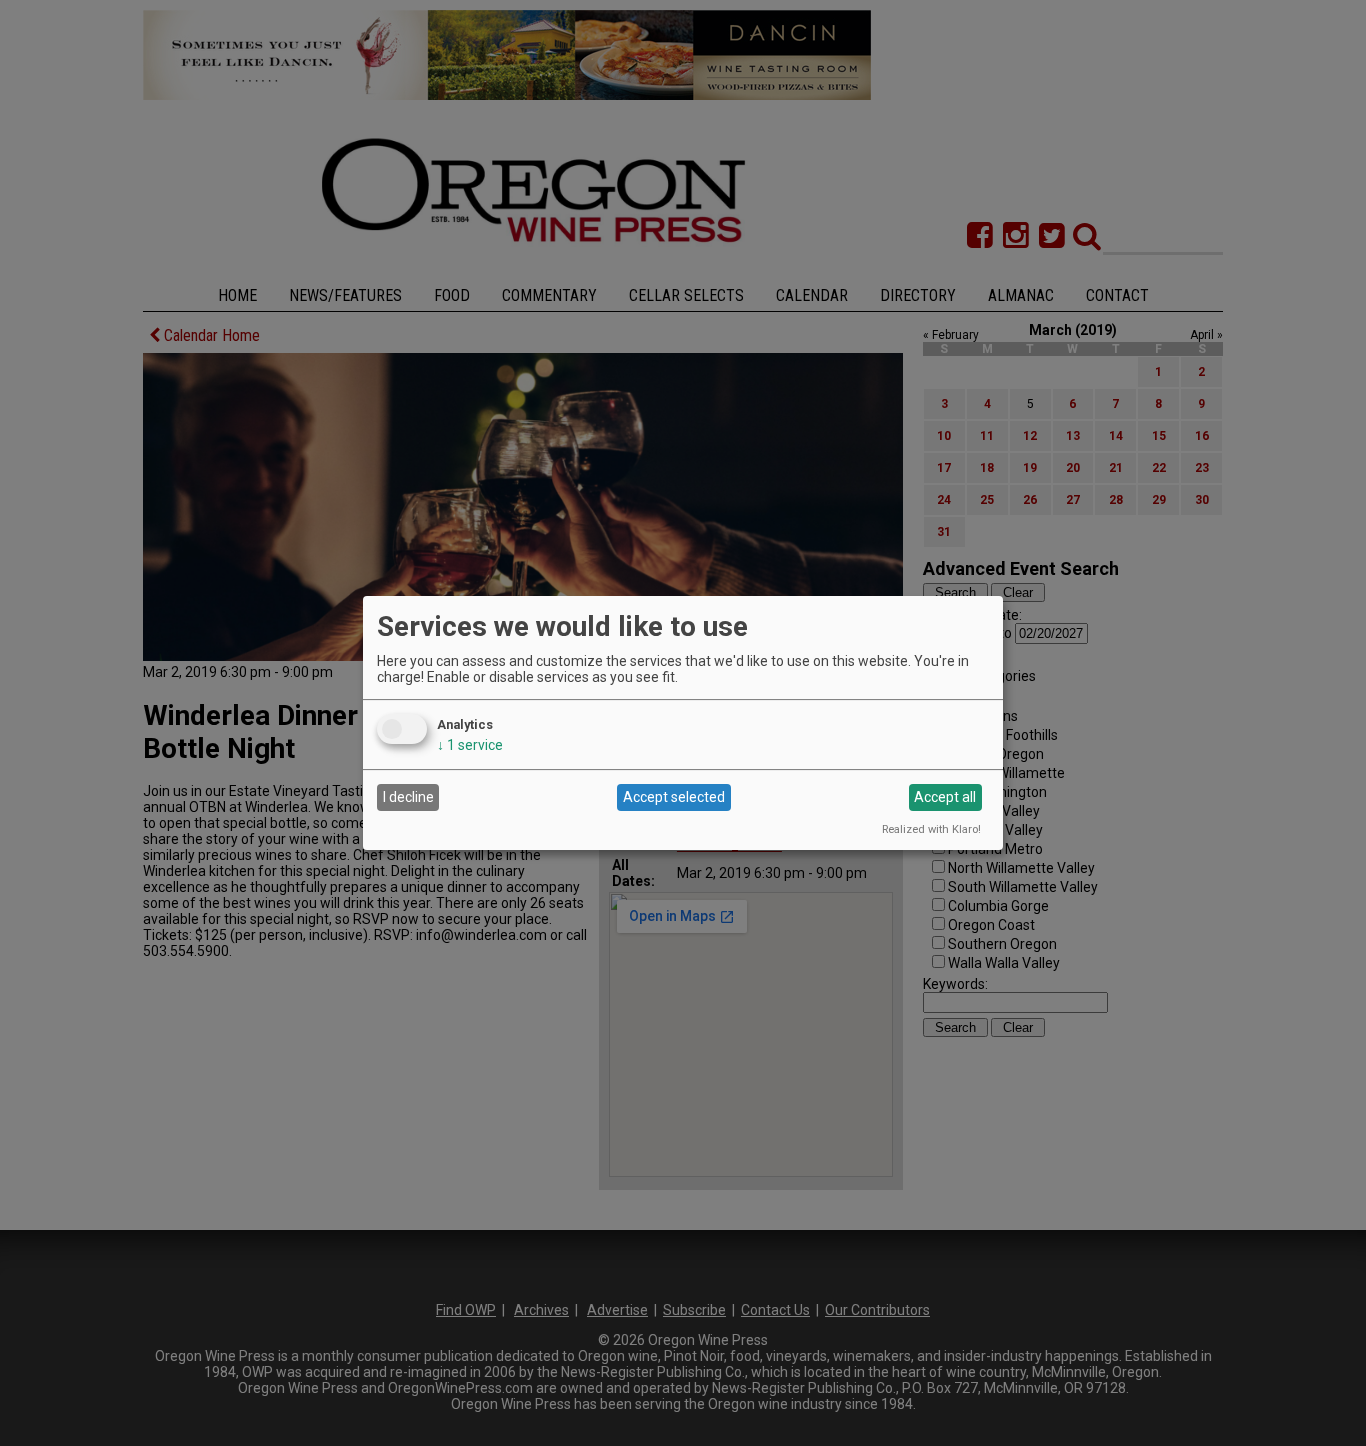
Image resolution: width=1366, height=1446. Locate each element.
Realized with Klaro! (931, 829)
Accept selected (674, 797)
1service (470, 745)
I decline (408, 797)
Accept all (945, 797)
